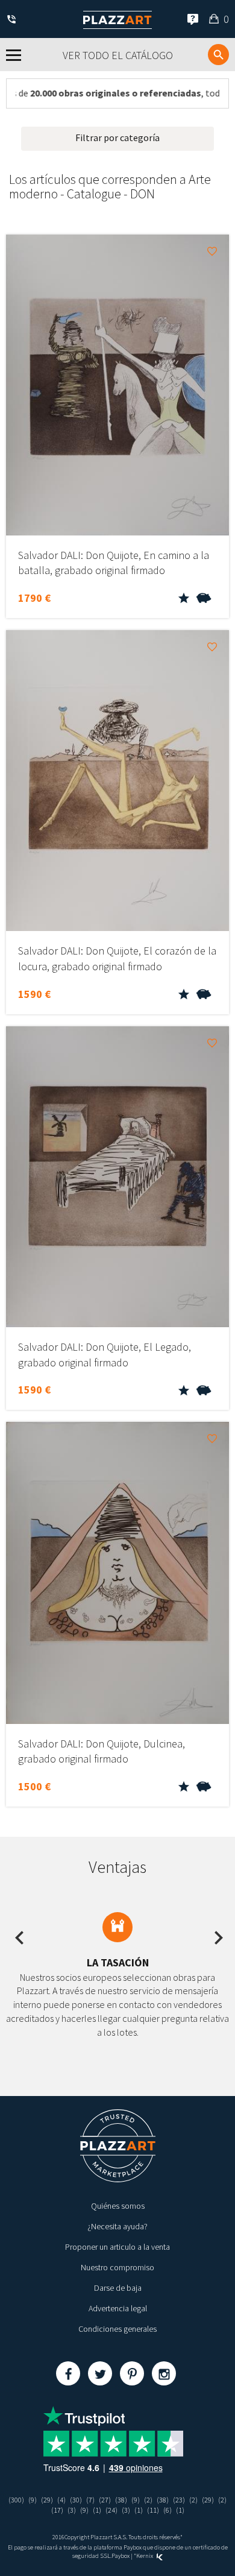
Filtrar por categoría (117, 137)
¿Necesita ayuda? (117, 2226)
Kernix (145, 2556)
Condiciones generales (117, 2329)
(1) (97, 2510)
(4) (61, 2500)
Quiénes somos (118, 2206)
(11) (153, 2510)
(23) (179, 2500)
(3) (72, 2510)
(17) (57, 2510)
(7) (90, 2500)
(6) (168, 2510)
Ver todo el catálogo (118, 55)
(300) (16, 2500)
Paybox (121, 2556)
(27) (105, 2500)
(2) (148, 2500)
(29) (47, 2500)
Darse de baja (118, 2288)
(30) (76, 2500)
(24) (111, 2510)
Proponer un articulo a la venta (117, 2247)
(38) (121, 2500)
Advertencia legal (118, 2308)
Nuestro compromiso (117, 2267)
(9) (33, 2500)
